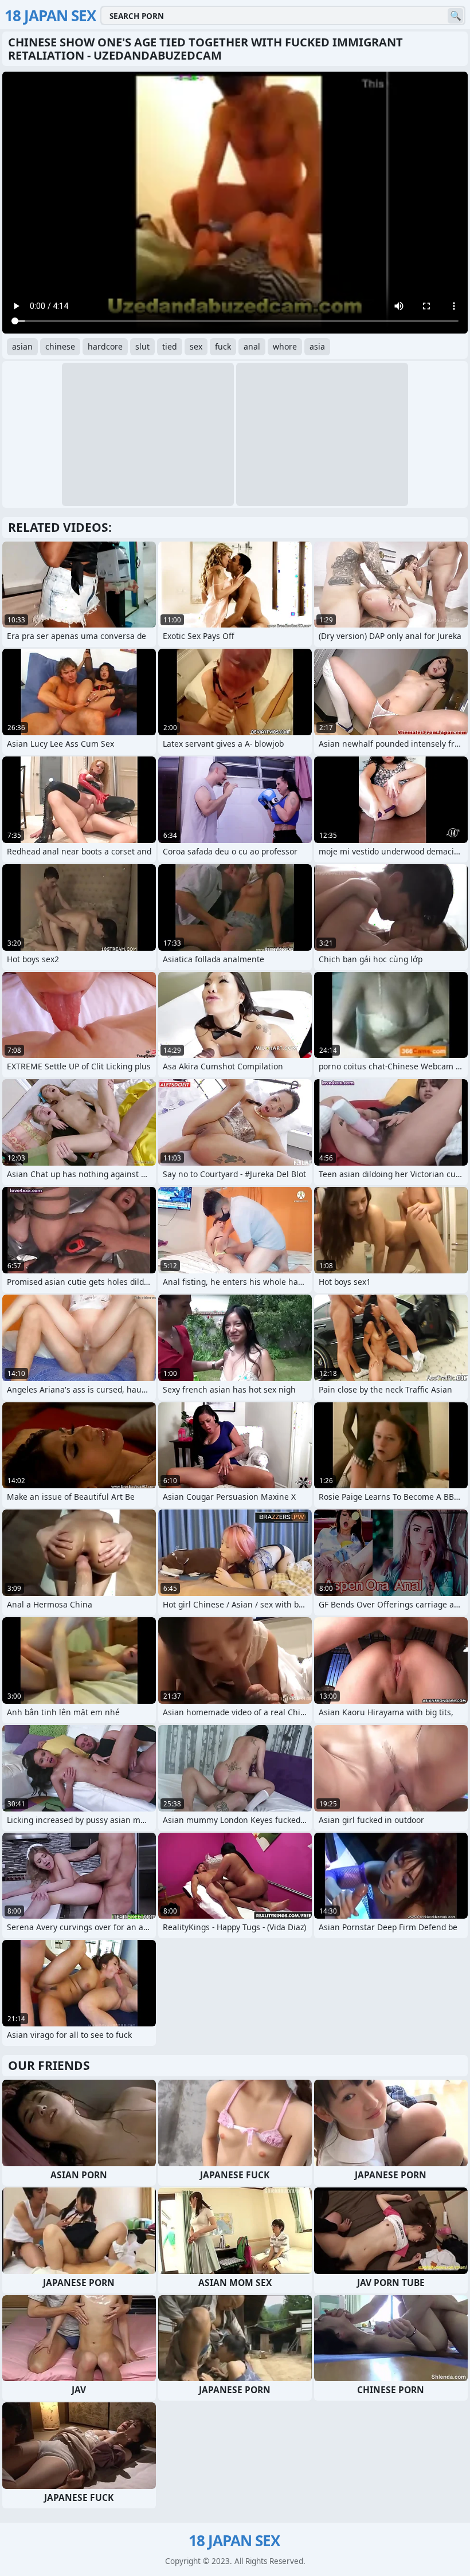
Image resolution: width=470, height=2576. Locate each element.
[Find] (455, 16)
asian (22, 346)
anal (252, 346)
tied (170, 346)
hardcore (105, 346)
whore (285, 346)
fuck (223, 346)
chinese (60, 346)
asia (317, 346)
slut (142, 346)
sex (196, 346)
